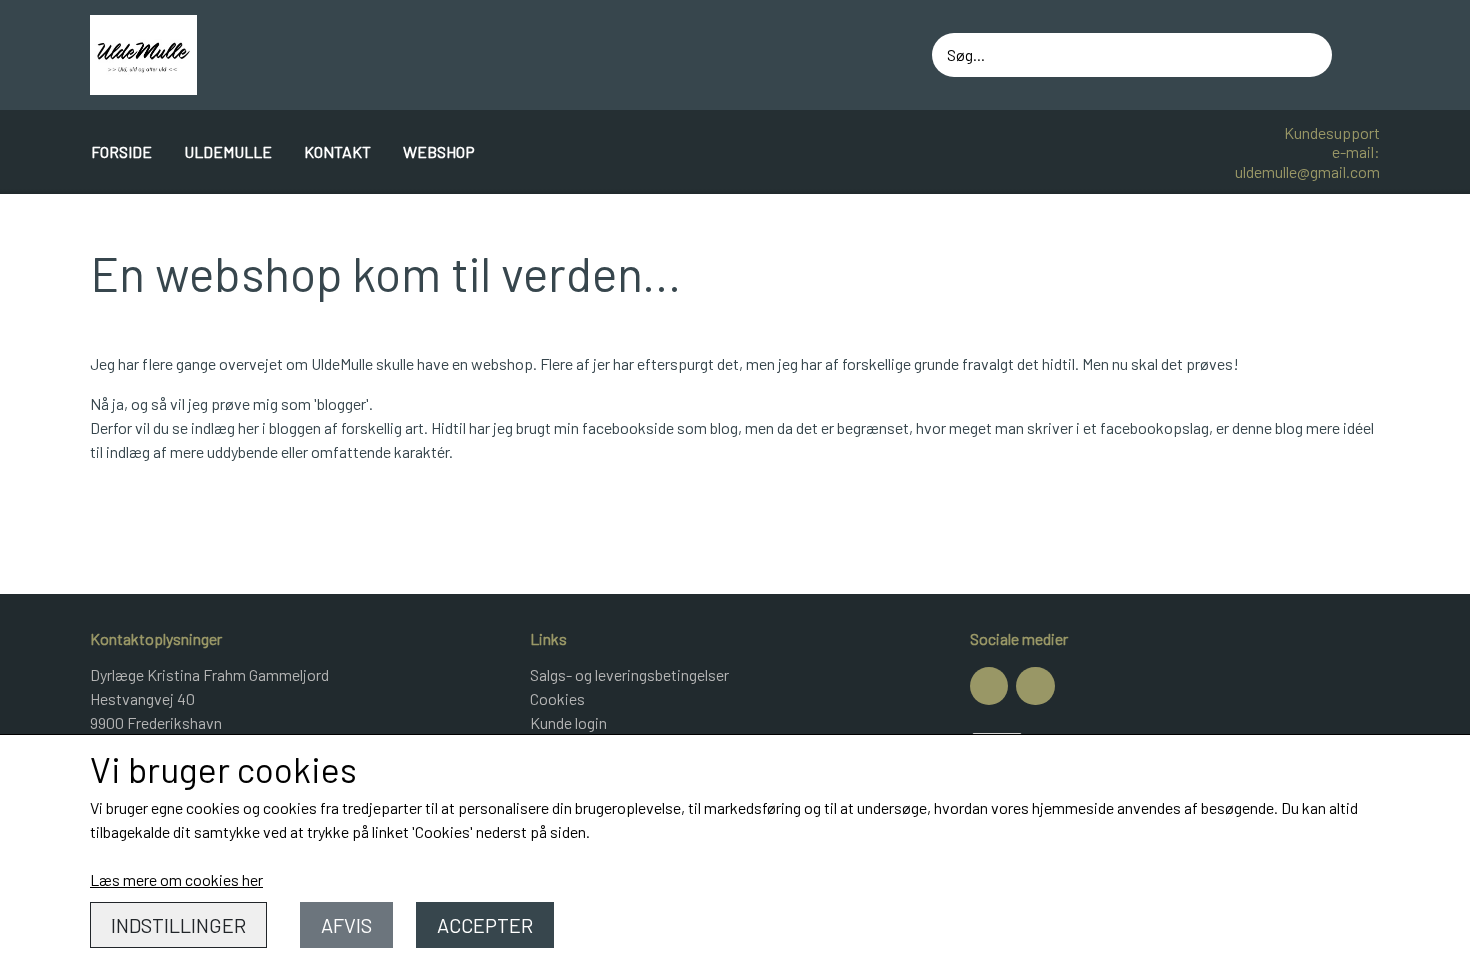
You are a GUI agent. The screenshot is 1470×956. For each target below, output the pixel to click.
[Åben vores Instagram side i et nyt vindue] (1035, 686)
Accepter (485, 925)
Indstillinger (178, 925)
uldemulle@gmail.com (1307, 171)
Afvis (346, 925)
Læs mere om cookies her (176, 879)
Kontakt (337, 151)
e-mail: (1356, 151)
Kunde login (568, 722)
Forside (121, 151)
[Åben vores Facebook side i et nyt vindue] (989, 686)
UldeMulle (228, 151)
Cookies (557, 698)
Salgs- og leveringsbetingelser (629, 674)
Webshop (439, 151)
